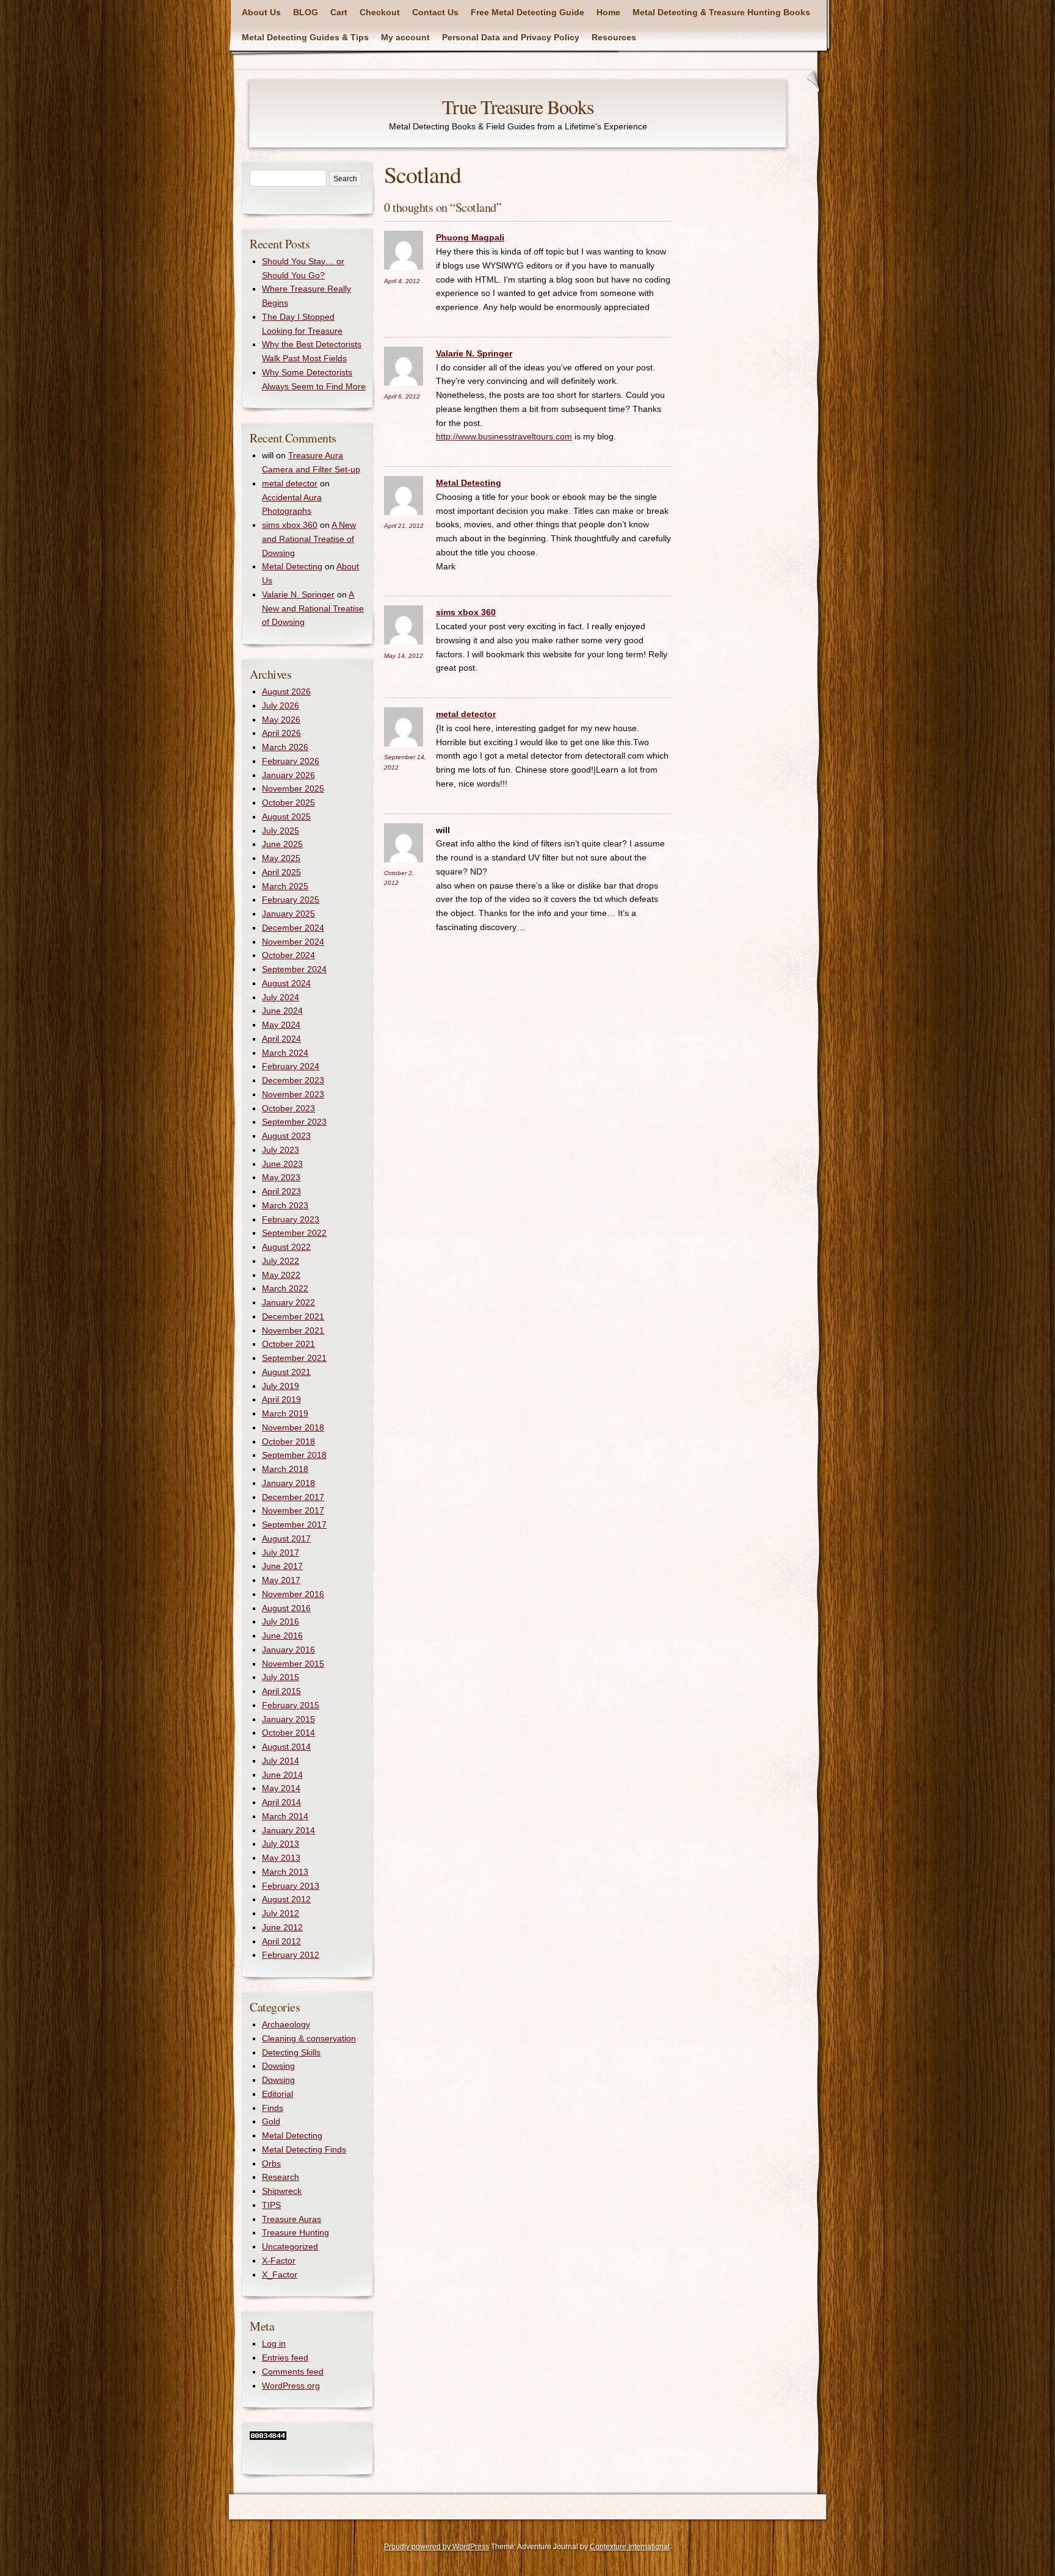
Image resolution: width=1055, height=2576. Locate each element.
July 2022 (281, 1261)
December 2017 (293, 1497)
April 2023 (281, 1191)
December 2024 (293, 928)
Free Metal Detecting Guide (527, 12)
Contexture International (630, 2547)
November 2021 (293, 1330)
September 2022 (294, 1233)
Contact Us (435, 12)
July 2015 (281, 1677)
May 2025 (281, 858)
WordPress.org (291, 2386)
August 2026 (286, 691)
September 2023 (294, 1122)
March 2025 (285, 886)
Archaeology (286, 2024)
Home (608, 12)
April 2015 (281, 1691)
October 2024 (288, 955)
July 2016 (281, 1622)
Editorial (277, 2094)
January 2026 (288, 775)
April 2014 (281, 1802)
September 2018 (294, 1455)
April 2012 (281, 1941)
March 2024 (285, 1053)
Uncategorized (290, 2246)
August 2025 (286, 817)
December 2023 (293, 1080)
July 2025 (281, 831)
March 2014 (285, 1816)
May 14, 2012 (404, 656)
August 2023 (286, 1136)
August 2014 (286, 1747)
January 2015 (288, 1719)
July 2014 (281, 1761)
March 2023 (285, 1205)
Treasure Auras (292, 2219)
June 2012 (282, 1927)
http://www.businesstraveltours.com (504, 436)
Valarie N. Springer (474, 353)
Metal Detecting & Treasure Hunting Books (721, 12)
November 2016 (293, 1594)
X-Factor (279, 2260)
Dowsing (278, 2066)
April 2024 (281, 1039)
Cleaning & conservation (309, 2038)
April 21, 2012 (404, 526)
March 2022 (285, 1288)
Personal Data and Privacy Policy (511, 37)
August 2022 (286, 1247)
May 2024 (281, 1025)
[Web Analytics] (268, 2437)
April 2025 (281, 872)
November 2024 (293, 942)
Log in (274, 2343)
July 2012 (281, 1913)
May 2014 (281, 1788)
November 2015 (293, 1664)
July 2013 (281, 1844)
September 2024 (294, 969)
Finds (273, 2108)
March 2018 (285, 1469)
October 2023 (288, 1108)
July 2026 (281, 705)
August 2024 (286, 983)
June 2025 (282, 844)
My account (405, 37)
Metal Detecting (469, 483)
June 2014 (282, 1775)
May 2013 (281, 1858)
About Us (261, 12)
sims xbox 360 (466, 612)
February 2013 (291, 1886)
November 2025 (293, 788)
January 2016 (288, 1650)
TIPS (271, 2205)
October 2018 (288, 1441)
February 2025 (291, 900)
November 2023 (293, 1094)
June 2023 (282, 1164)
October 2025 (288, 803)
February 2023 (291, 1219)
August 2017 (286, 1539)
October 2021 (288, 1344)
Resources (614, 37)
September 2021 (294, 1358)
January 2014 (288, 1830)
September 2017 (294, 1524)
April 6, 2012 (402, 396)
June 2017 (282, 1566)
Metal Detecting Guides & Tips (305, 37)
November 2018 (293, 1427)
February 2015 (291, 1705)
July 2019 (281, 1386)
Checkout (380, 12)
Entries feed (285, 2358)
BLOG (306, 12)
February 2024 (291, 1066)
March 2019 (285, 1413)
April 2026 (281, 733)
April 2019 (281, 1399)
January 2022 (288, 1302)
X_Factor (280, 2275)
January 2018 (288, 1483)
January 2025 (288, 914)
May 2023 (281, 1177)
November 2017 (293, 1510)
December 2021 (293, 1316)
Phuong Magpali (470, 237)
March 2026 (285, 747)
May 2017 (281, 1580)
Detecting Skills (291, 2052)
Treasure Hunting (295, 2232)
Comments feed (293, 2372)
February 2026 (291, 761)
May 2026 (281, 720)
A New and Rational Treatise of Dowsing (309, 539)
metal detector (466, 714)
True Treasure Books (518, 106)
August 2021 (286, 1372)
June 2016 (282, 1636)
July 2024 (281, 997)
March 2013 (285, 1872)
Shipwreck (282, 2191)
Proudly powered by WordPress (437, 2547)
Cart (339, 12)
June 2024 (282, 1011)
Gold (271, 2121)
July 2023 (281, 1150)
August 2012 (286, 1899)
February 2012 (291, 1955)
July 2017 (281, 1553)
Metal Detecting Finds (304, 2149)
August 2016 (286, 1608)
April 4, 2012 (402, 281)
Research (281, 2177)
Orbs (271, 2163)
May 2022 (281, 1275)
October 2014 (288, 1733)
